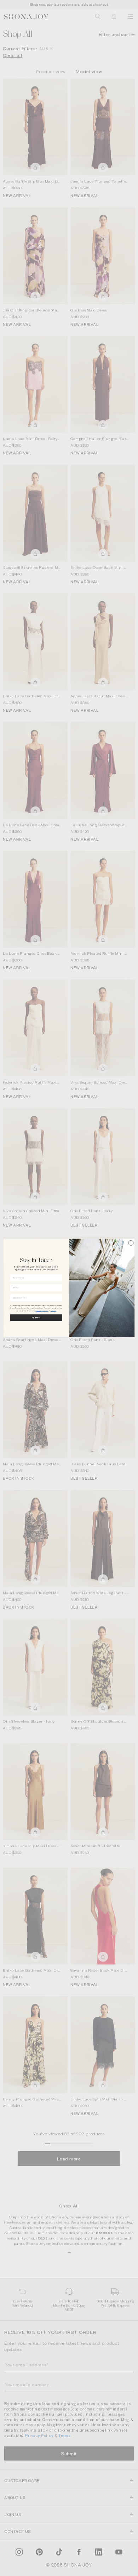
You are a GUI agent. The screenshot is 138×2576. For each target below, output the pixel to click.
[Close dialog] (131, 1243)
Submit (36, 1318)
